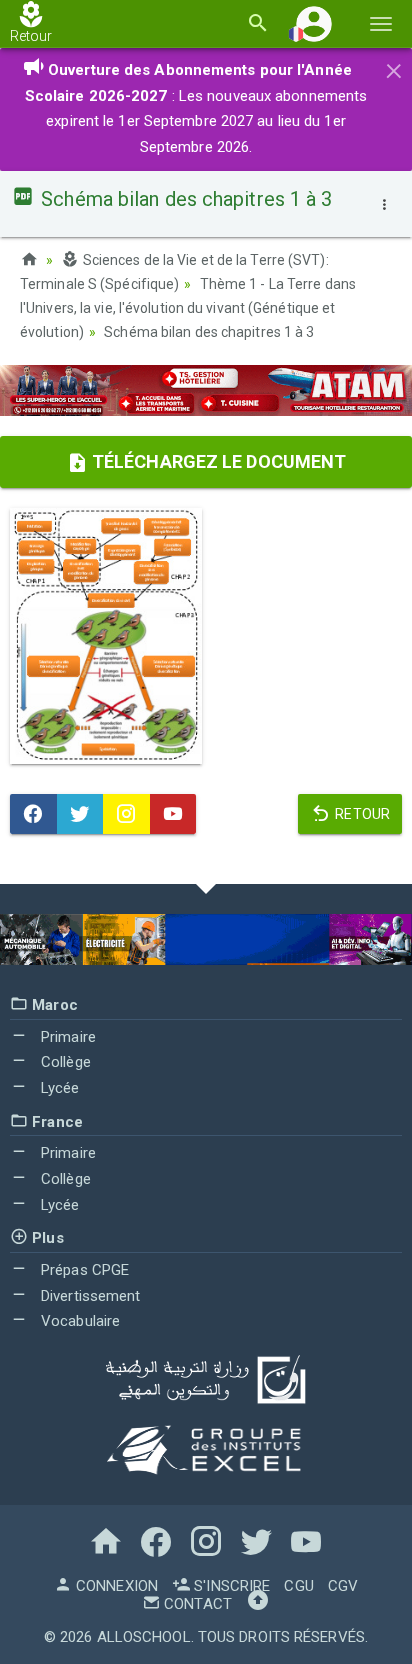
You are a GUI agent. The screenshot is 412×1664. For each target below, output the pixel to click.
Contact (196, 1604)
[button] (314, 23)
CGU (298, 1586)
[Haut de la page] (258, 1604)
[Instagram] (126, 814)
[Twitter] (80, 814)
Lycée (58, 1088)
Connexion (115, 1586)
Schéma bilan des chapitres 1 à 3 (209, 332)
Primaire (66, 1037)
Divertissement (89, 1296)
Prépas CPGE (83, 1270)
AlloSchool (144, 1637)
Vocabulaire (78, 1321)
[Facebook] (33, 814)
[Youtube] (173, 814)
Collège (64, 1062)
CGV (343, 1586)
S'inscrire (230, 1586)
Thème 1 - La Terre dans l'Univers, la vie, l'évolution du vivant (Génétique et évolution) (188, 308)
